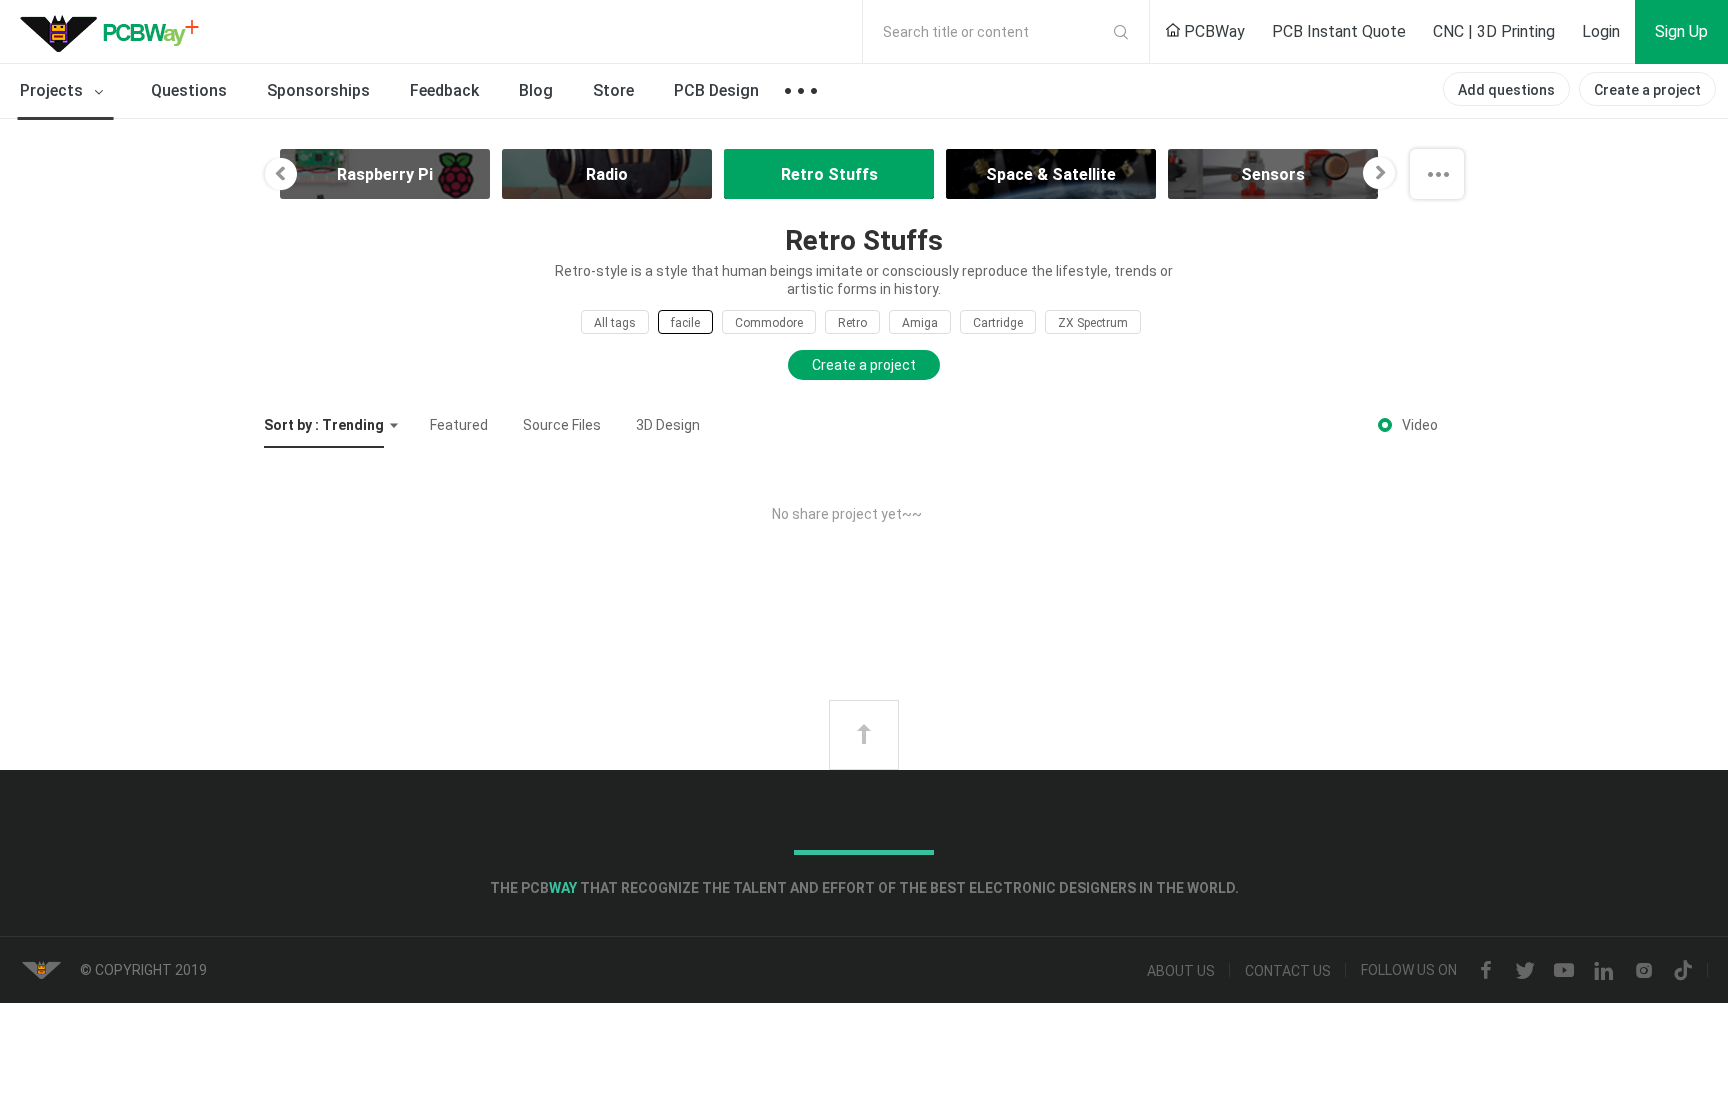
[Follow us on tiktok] (1683, 971)
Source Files (562, 425)
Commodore (769, 323)
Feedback (444, 90)
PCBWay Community (115, 32)
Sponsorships (318, 90)
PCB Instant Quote (1339, 31)
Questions (189, 90)
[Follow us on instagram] (1644, 971)
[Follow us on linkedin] (1604, 971)
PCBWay (1212, 31)
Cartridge (998, 323)
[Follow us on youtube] (1564, 971)
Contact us (1288, 971)
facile (685, 323)
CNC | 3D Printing (1494, 31)
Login (1601, 31)
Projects (53, 90)
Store (613, 90)
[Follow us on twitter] (1525, 971)
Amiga (920, 323)
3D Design (668, 425)
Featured (459, 425)
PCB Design (716, 90)
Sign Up (1681, 31)
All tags (615, 323)
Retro (852, 323)
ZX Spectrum (1093, 323)
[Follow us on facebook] (1486, 971)
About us (1181, 971)
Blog (536, 90)
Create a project (1647, 90)
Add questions (1506, 90)
